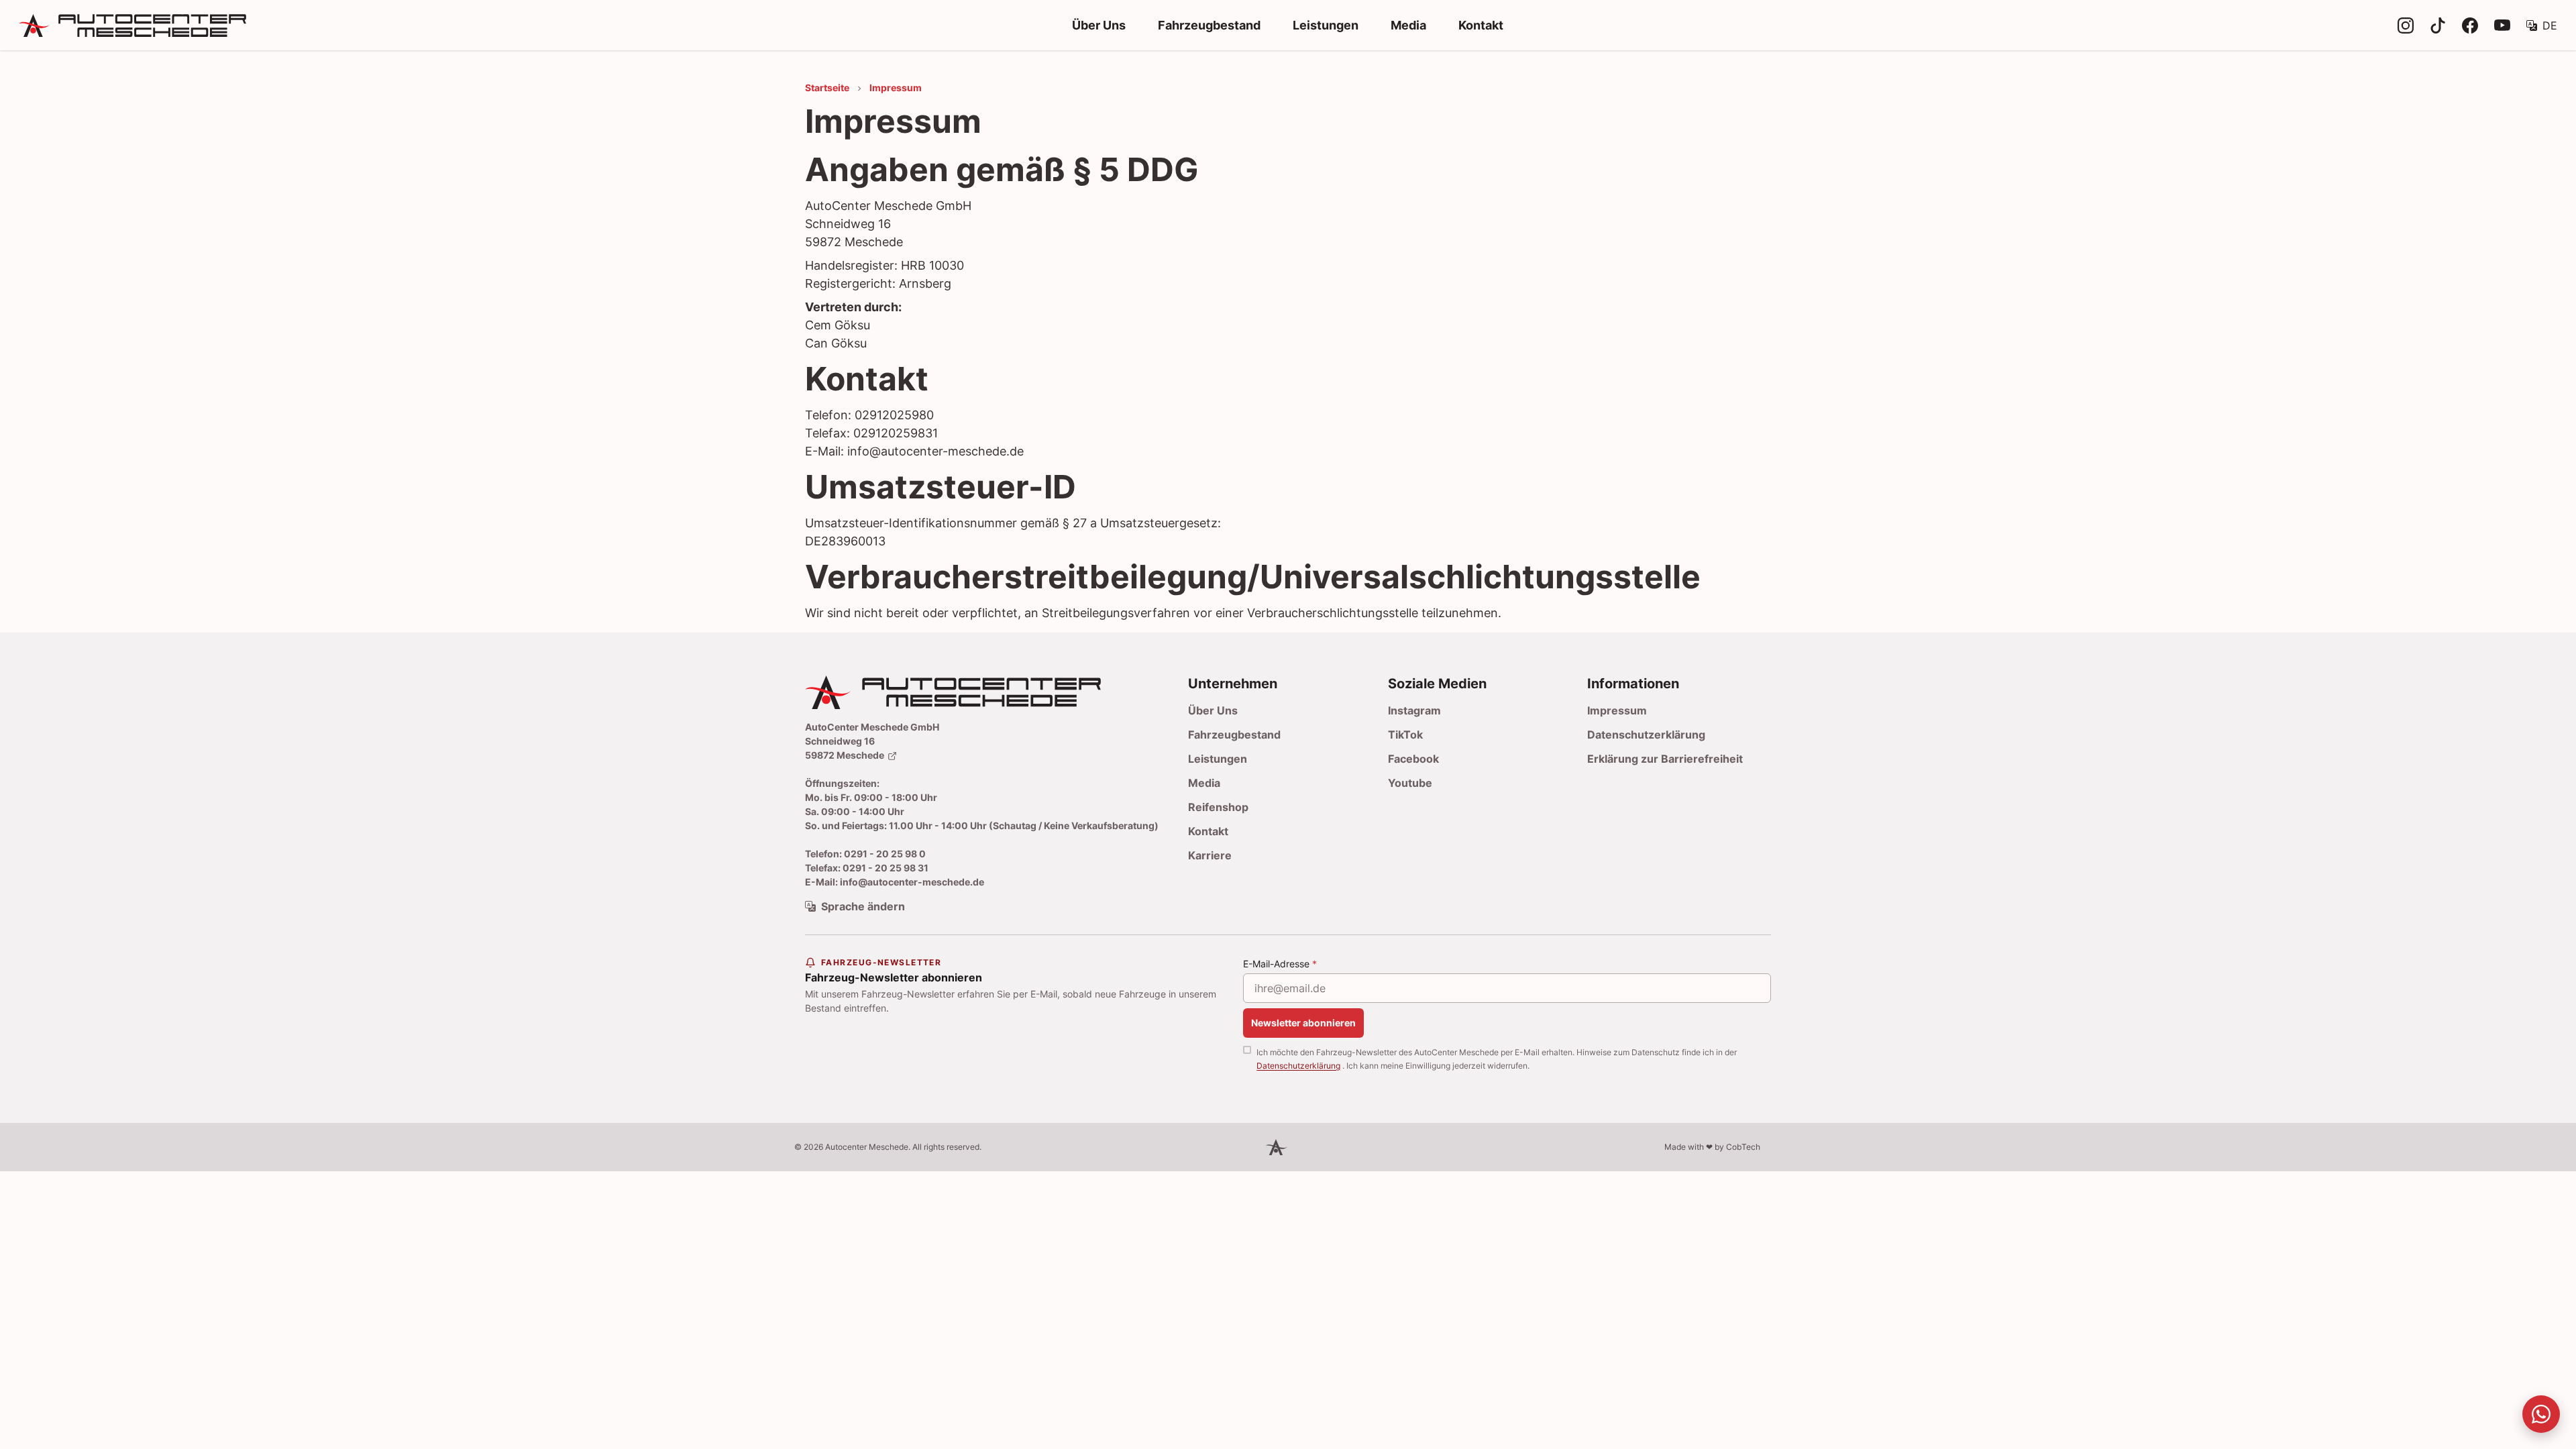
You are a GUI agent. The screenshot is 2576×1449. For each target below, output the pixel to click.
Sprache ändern (863, 906)
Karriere (1210, 855)
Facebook (1413, 759)
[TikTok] (2438, 25)
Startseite (827, 88)
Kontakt (1481, 25)
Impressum (1617, 710)
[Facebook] (2470, 25)
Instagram (1414, 710)
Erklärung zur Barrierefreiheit (1665, 759)
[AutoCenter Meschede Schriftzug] (230, 25)
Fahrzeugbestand (1209, 25)
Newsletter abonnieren (1303, 1023)
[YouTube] (2502, 25)
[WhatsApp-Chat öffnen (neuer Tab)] (2541, 1414)
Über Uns (1099, 25)
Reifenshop (1218, 807)
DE (2550, 25)
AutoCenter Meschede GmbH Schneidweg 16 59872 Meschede (872, 741)
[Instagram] (2406, 25)
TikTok (1405, 735)
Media (1408, 25)
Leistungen (1326, 25)
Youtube (1410, 783)
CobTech (1743, 1147)
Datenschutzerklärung (1646, 735)
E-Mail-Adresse (1280, 964)
